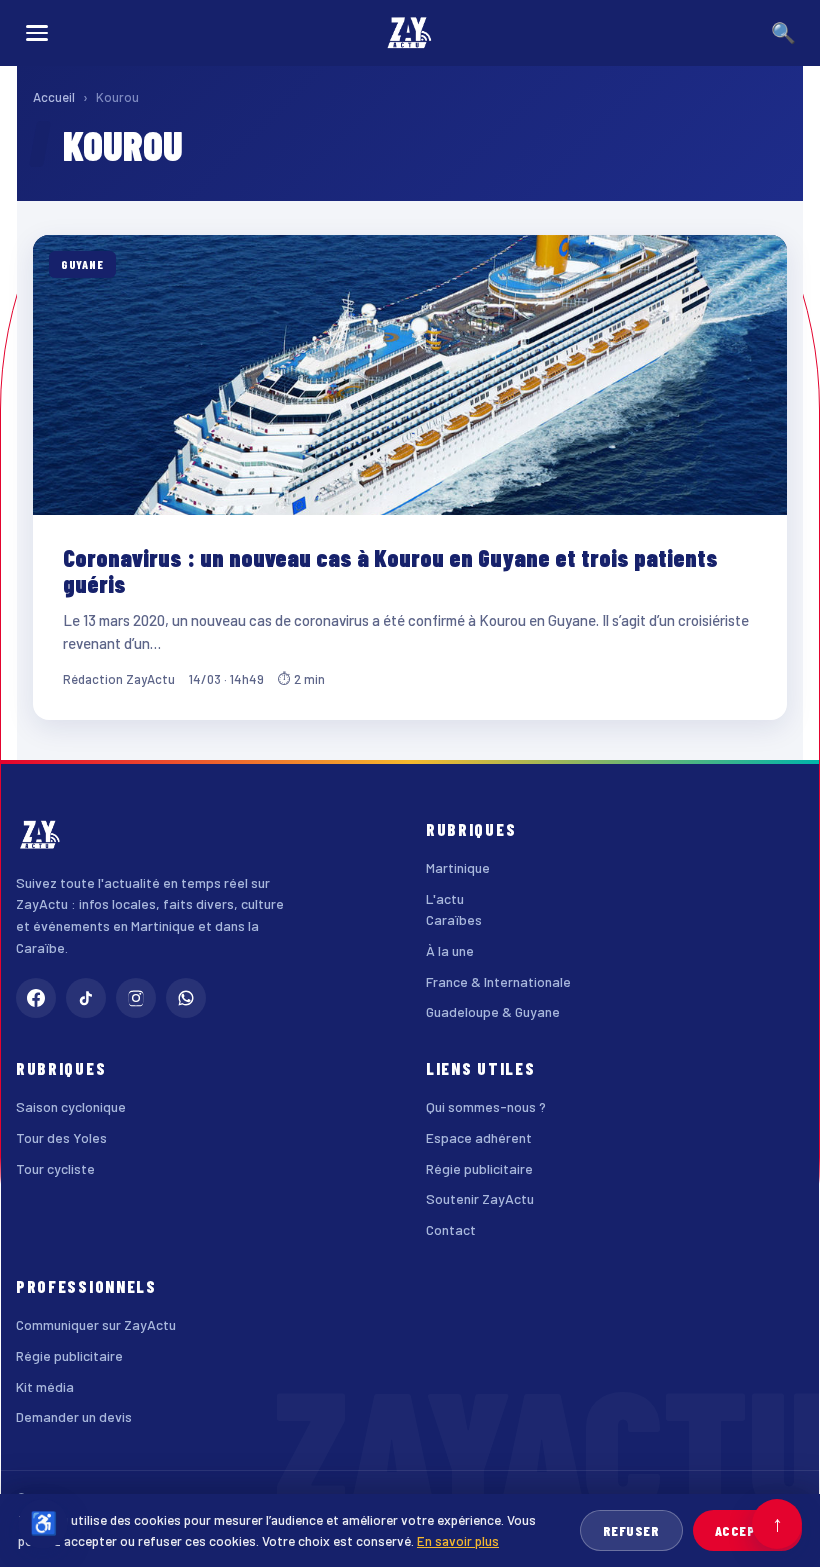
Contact (451, 1229)
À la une (450, 950)
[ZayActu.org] (410, 33)
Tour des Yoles (61, 1137)
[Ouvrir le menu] (37, 33)
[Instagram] (136, 998)
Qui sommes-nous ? (486, 1106)
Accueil (54, 97)
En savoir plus (458, 1540)
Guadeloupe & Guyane (493, 1011)
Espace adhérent (479, 1137)
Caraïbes (454, 919)
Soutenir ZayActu (480, 1198)
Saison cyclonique (71, 1106)
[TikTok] (86, 998)
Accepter (747, 1530)
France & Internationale (498, 981)
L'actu (445, 898)
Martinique (458, 867)
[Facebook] (36, 998)
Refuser (631, 1530)
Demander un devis (74, 1416)
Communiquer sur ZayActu (96, 1324)
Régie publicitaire (479, 1168)
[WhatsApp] (186, 998)
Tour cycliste (55, 1168)
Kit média (45, 1386)
